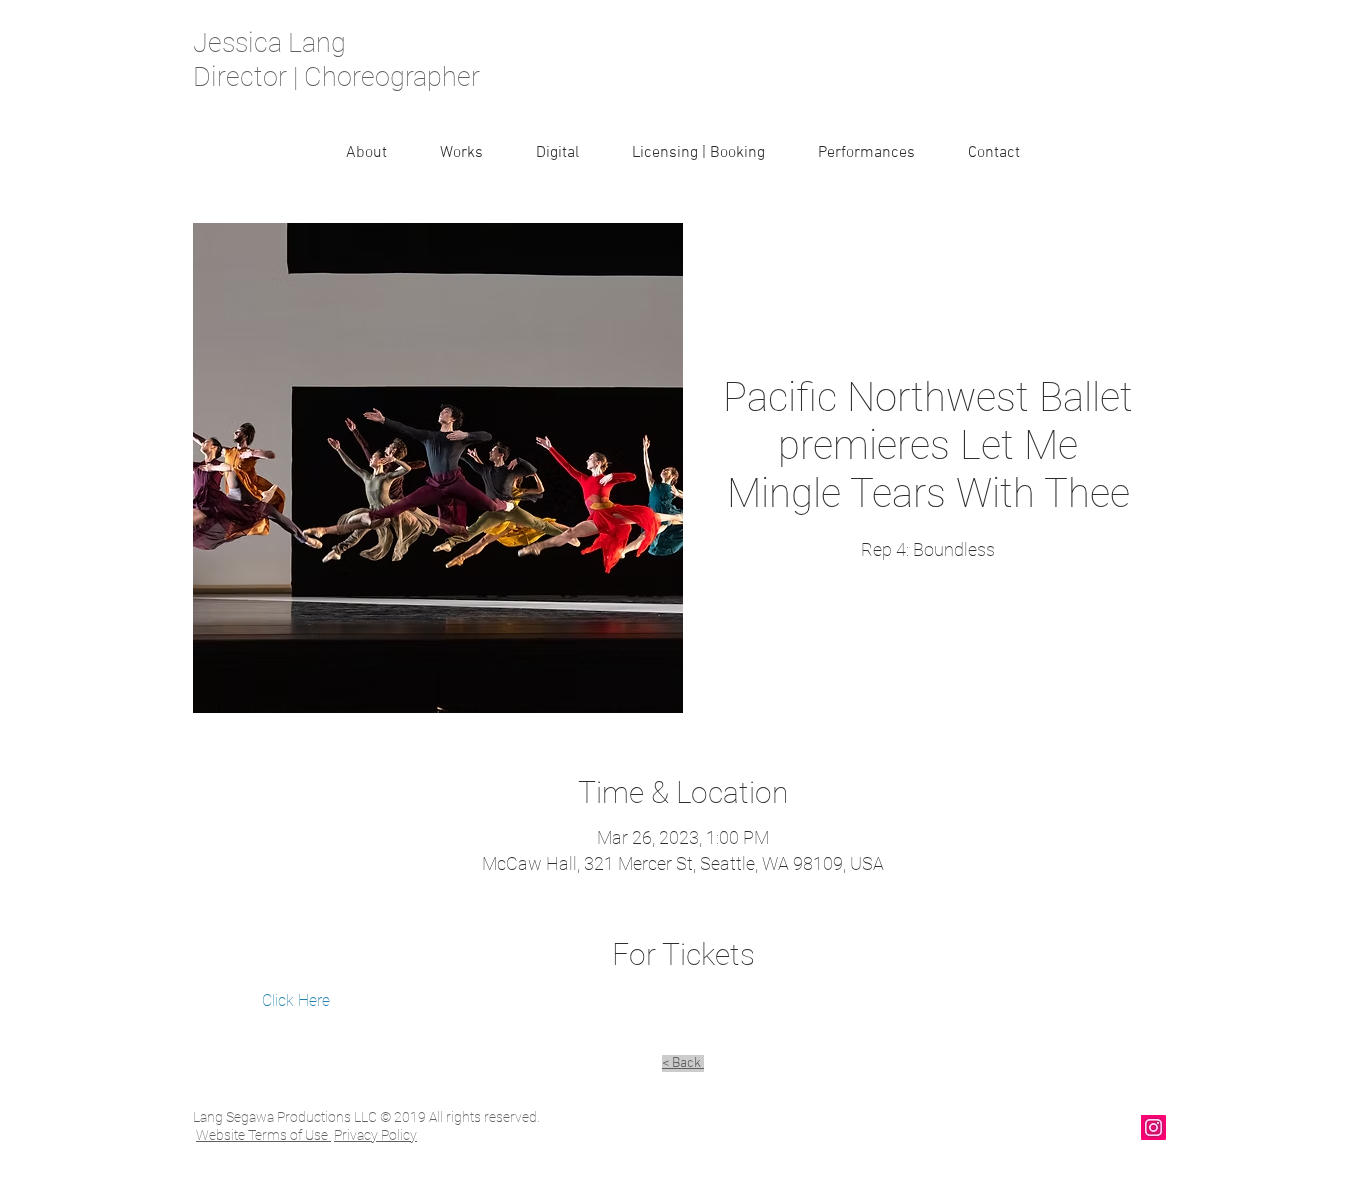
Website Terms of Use (263, 1135)
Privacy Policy (375, 1135)
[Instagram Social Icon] (1153, 1127)
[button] (461, 153)
